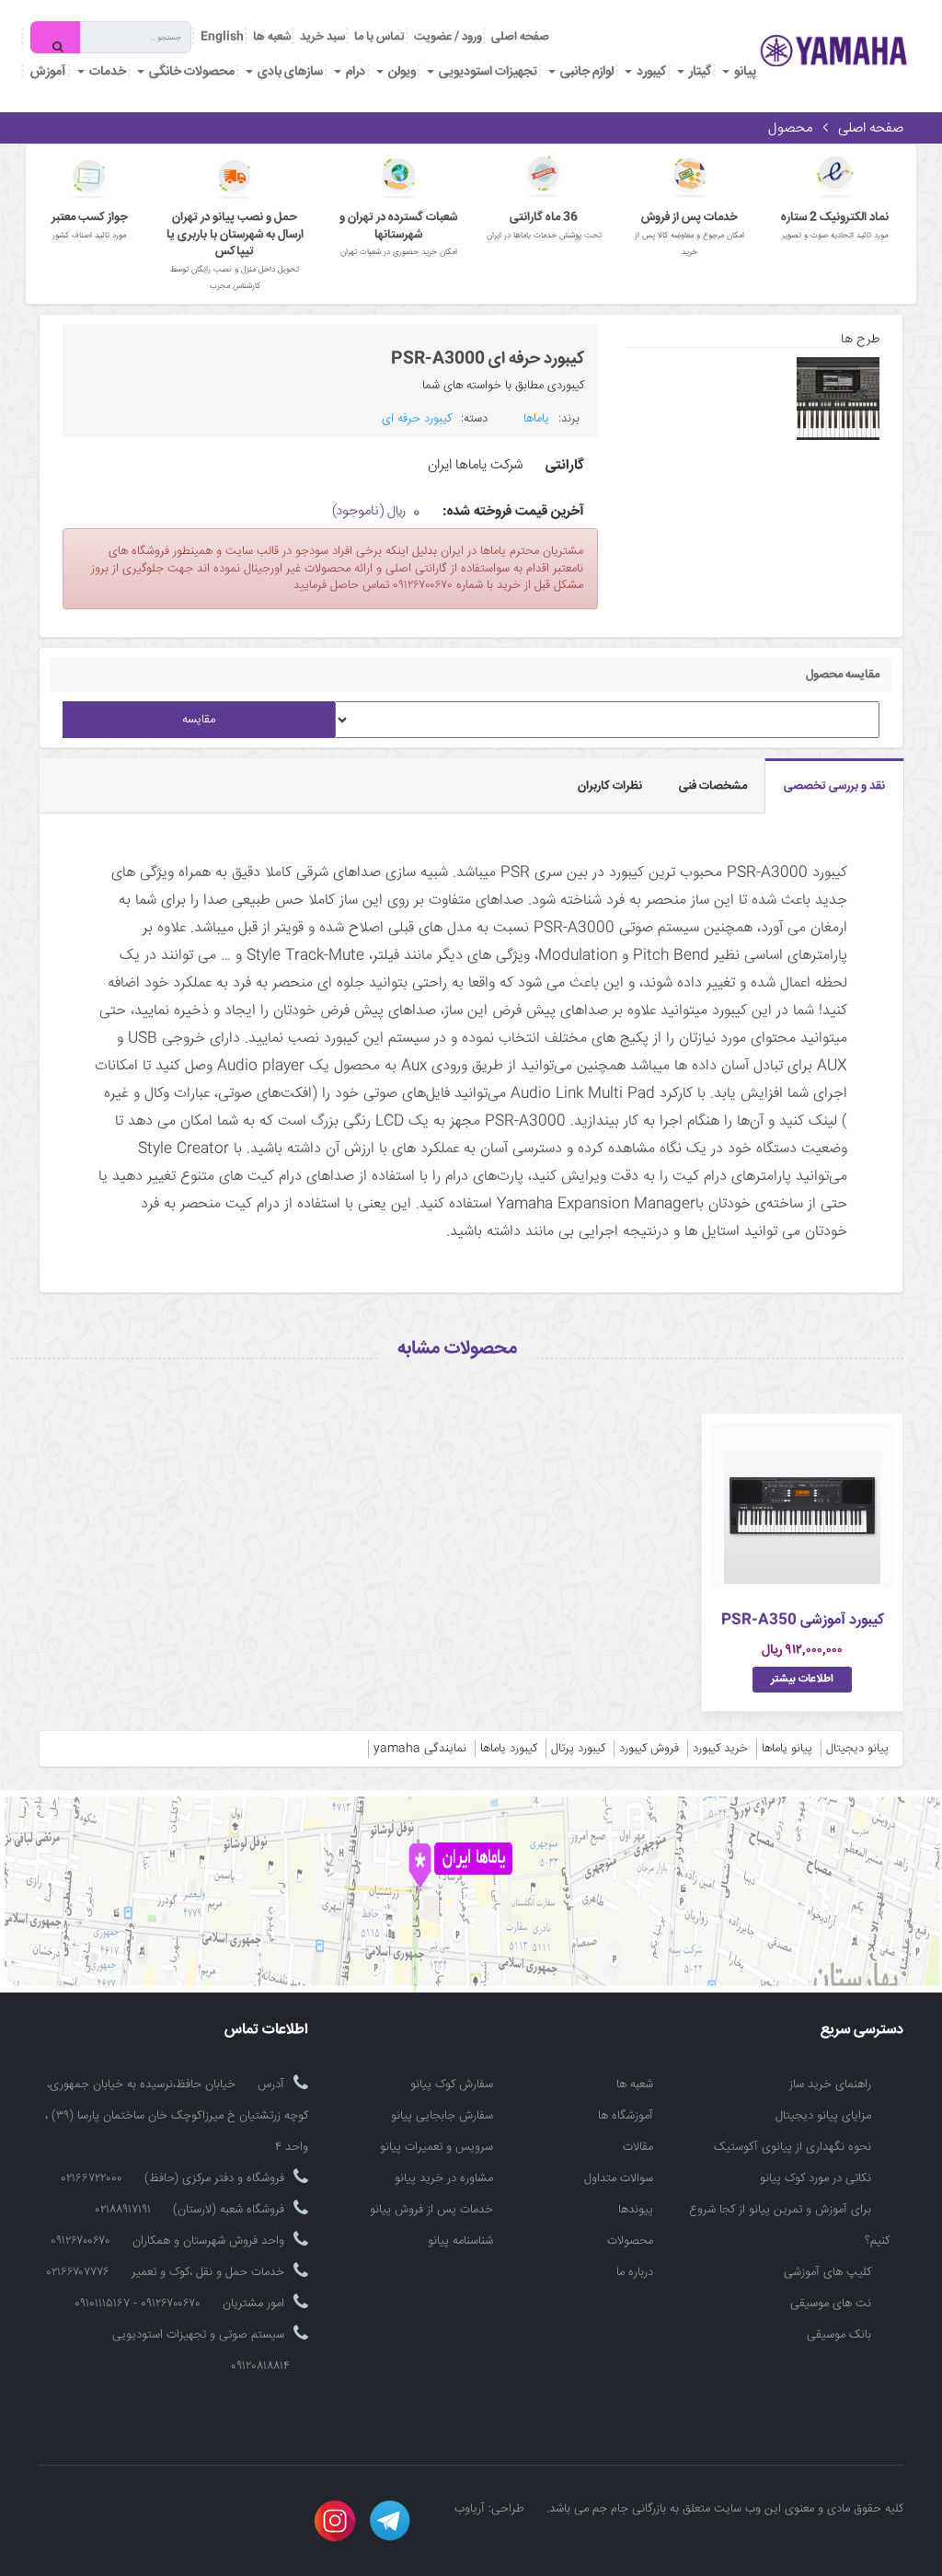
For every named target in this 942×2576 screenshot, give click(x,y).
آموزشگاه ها (626, 2116)
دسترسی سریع (862, 2031)
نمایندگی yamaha (420, 1749)
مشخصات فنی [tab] (713, 786)
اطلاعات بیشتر (802, 1679)
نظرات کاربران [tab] (610, 786)
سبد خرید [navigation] (322, 37)
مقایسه (199, 720)
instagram (335, 2521)
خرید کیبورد (720, 1749)
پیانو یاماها (787, 1749)
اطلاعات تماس (266, 2031)
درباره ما (635, 2272)
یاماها (536, 419)
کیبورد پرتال (578, 1749)
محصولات (630, 2241)
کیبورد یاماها (509, 1749)
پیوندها (636, 2210)
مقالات (638, 2147)
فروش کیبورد (649, 1749)
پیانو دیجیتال (857, 1749)
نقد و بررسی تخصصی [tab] (834, 786)
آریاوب (470, 2509)
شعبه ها (635, 2085)
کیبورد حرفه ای (417, 419)
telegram (390, 2521)
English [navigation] (222, 37)
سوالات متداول (619, 2178)
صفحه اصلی (520, 37)
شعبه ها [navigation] (272, 37)
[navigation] (379, 37)
